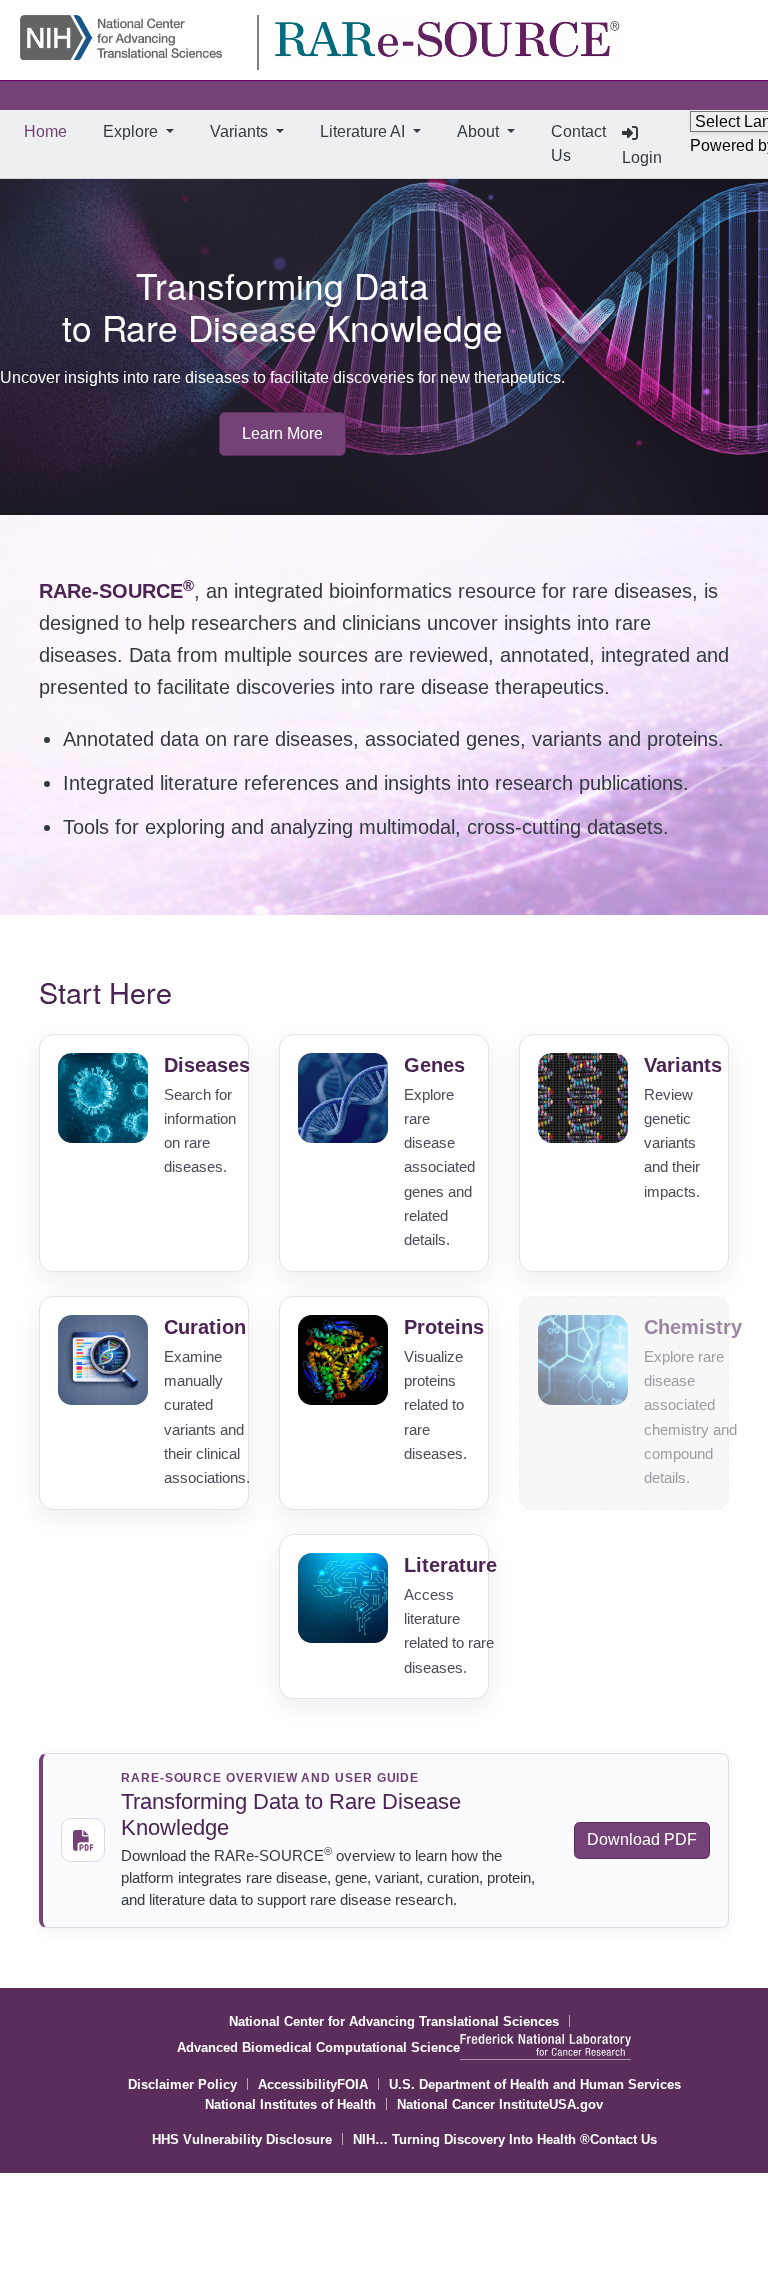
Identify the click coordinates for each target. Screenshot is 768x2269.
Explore (132, 131)
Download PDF (642, 1839)
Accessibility (297, 2084)
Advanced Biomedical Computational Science (318, 2047)
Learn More (282, 433)
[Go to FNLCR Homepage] (545, 2052)
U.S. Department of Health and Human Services (535, 2084)
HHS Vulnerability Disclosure (242, 2139)
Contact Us (578, 143)
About (480, 131)
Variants (241, 131)
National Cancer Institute (473, 2104)
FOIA (352, 2084)
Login (642, 157)
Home (49, 131)
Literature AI (364, 131)
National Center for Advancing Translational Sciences (394, 2021)
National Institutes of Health (290, 2104)
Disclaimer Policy (182, 2084)
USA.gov (576, 2104)
